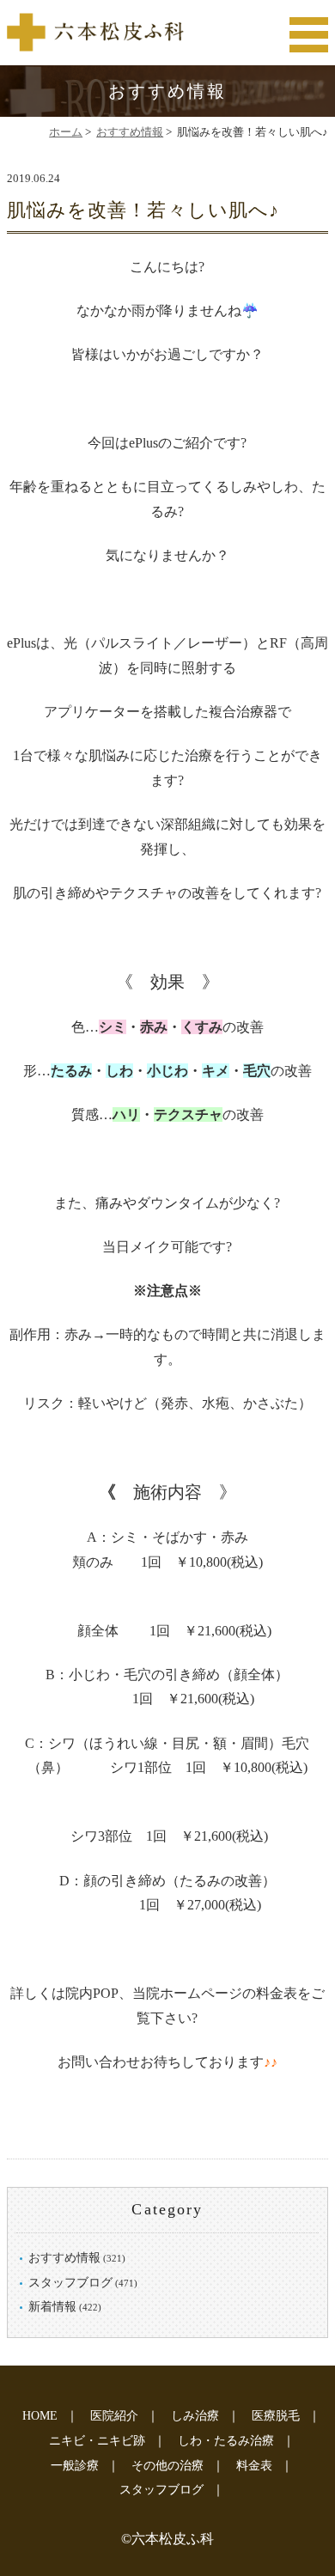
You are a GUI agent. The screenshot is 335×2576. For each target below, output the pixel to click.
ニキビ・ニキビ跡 (97, 2441)
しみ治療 (195, 2416)
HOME (40, 2416)
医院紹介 (114, 2416)
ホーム (66, 132)
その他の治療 (167, 2466)
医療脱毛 (276, 2416)
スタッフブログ (70, 2283)
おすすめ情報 (130, 132)
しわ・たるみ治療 (226, 2441)
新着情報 (52, 2307)
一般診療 (75, 2466)
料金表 (254, 2466)
